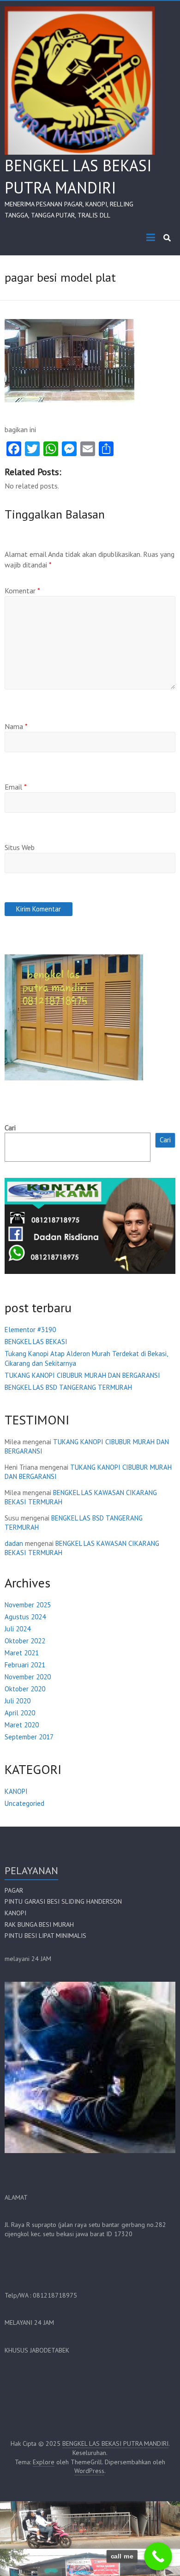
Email (16, 787)
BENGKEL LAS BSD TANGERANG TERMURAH (68, 1387)
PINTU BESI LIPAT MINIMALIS (45, 1936)
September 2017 (29, 1737)
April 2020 (20, 1713)
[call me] (158, 2556)
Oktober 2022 (25, 1641)
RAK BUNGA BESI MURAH (39, 1924)
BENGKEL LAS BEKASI (36, 1342)
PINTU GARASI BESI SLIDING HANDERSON (63, 1901)
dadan (14, 1543)
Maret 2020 (22, 1725)
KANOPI (16, 1791)
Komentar (22, 591)
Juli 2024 (18, 1629)
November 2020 (28, 1677)
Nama (16, 726)
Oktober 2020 (25, 1689)
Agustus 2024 (25, 1617)
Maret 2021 (22, 1653)
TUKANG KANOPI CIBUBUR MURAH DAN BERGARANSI (82, 1375)
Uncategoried (24, 1803)
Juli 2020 (18, 1701)
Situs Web (20, 847)
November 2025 (28, 1605)
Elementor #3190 (30, 1330)
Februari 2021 (25, 1665)
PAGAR (14, 1890)
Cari (10, 1128)
